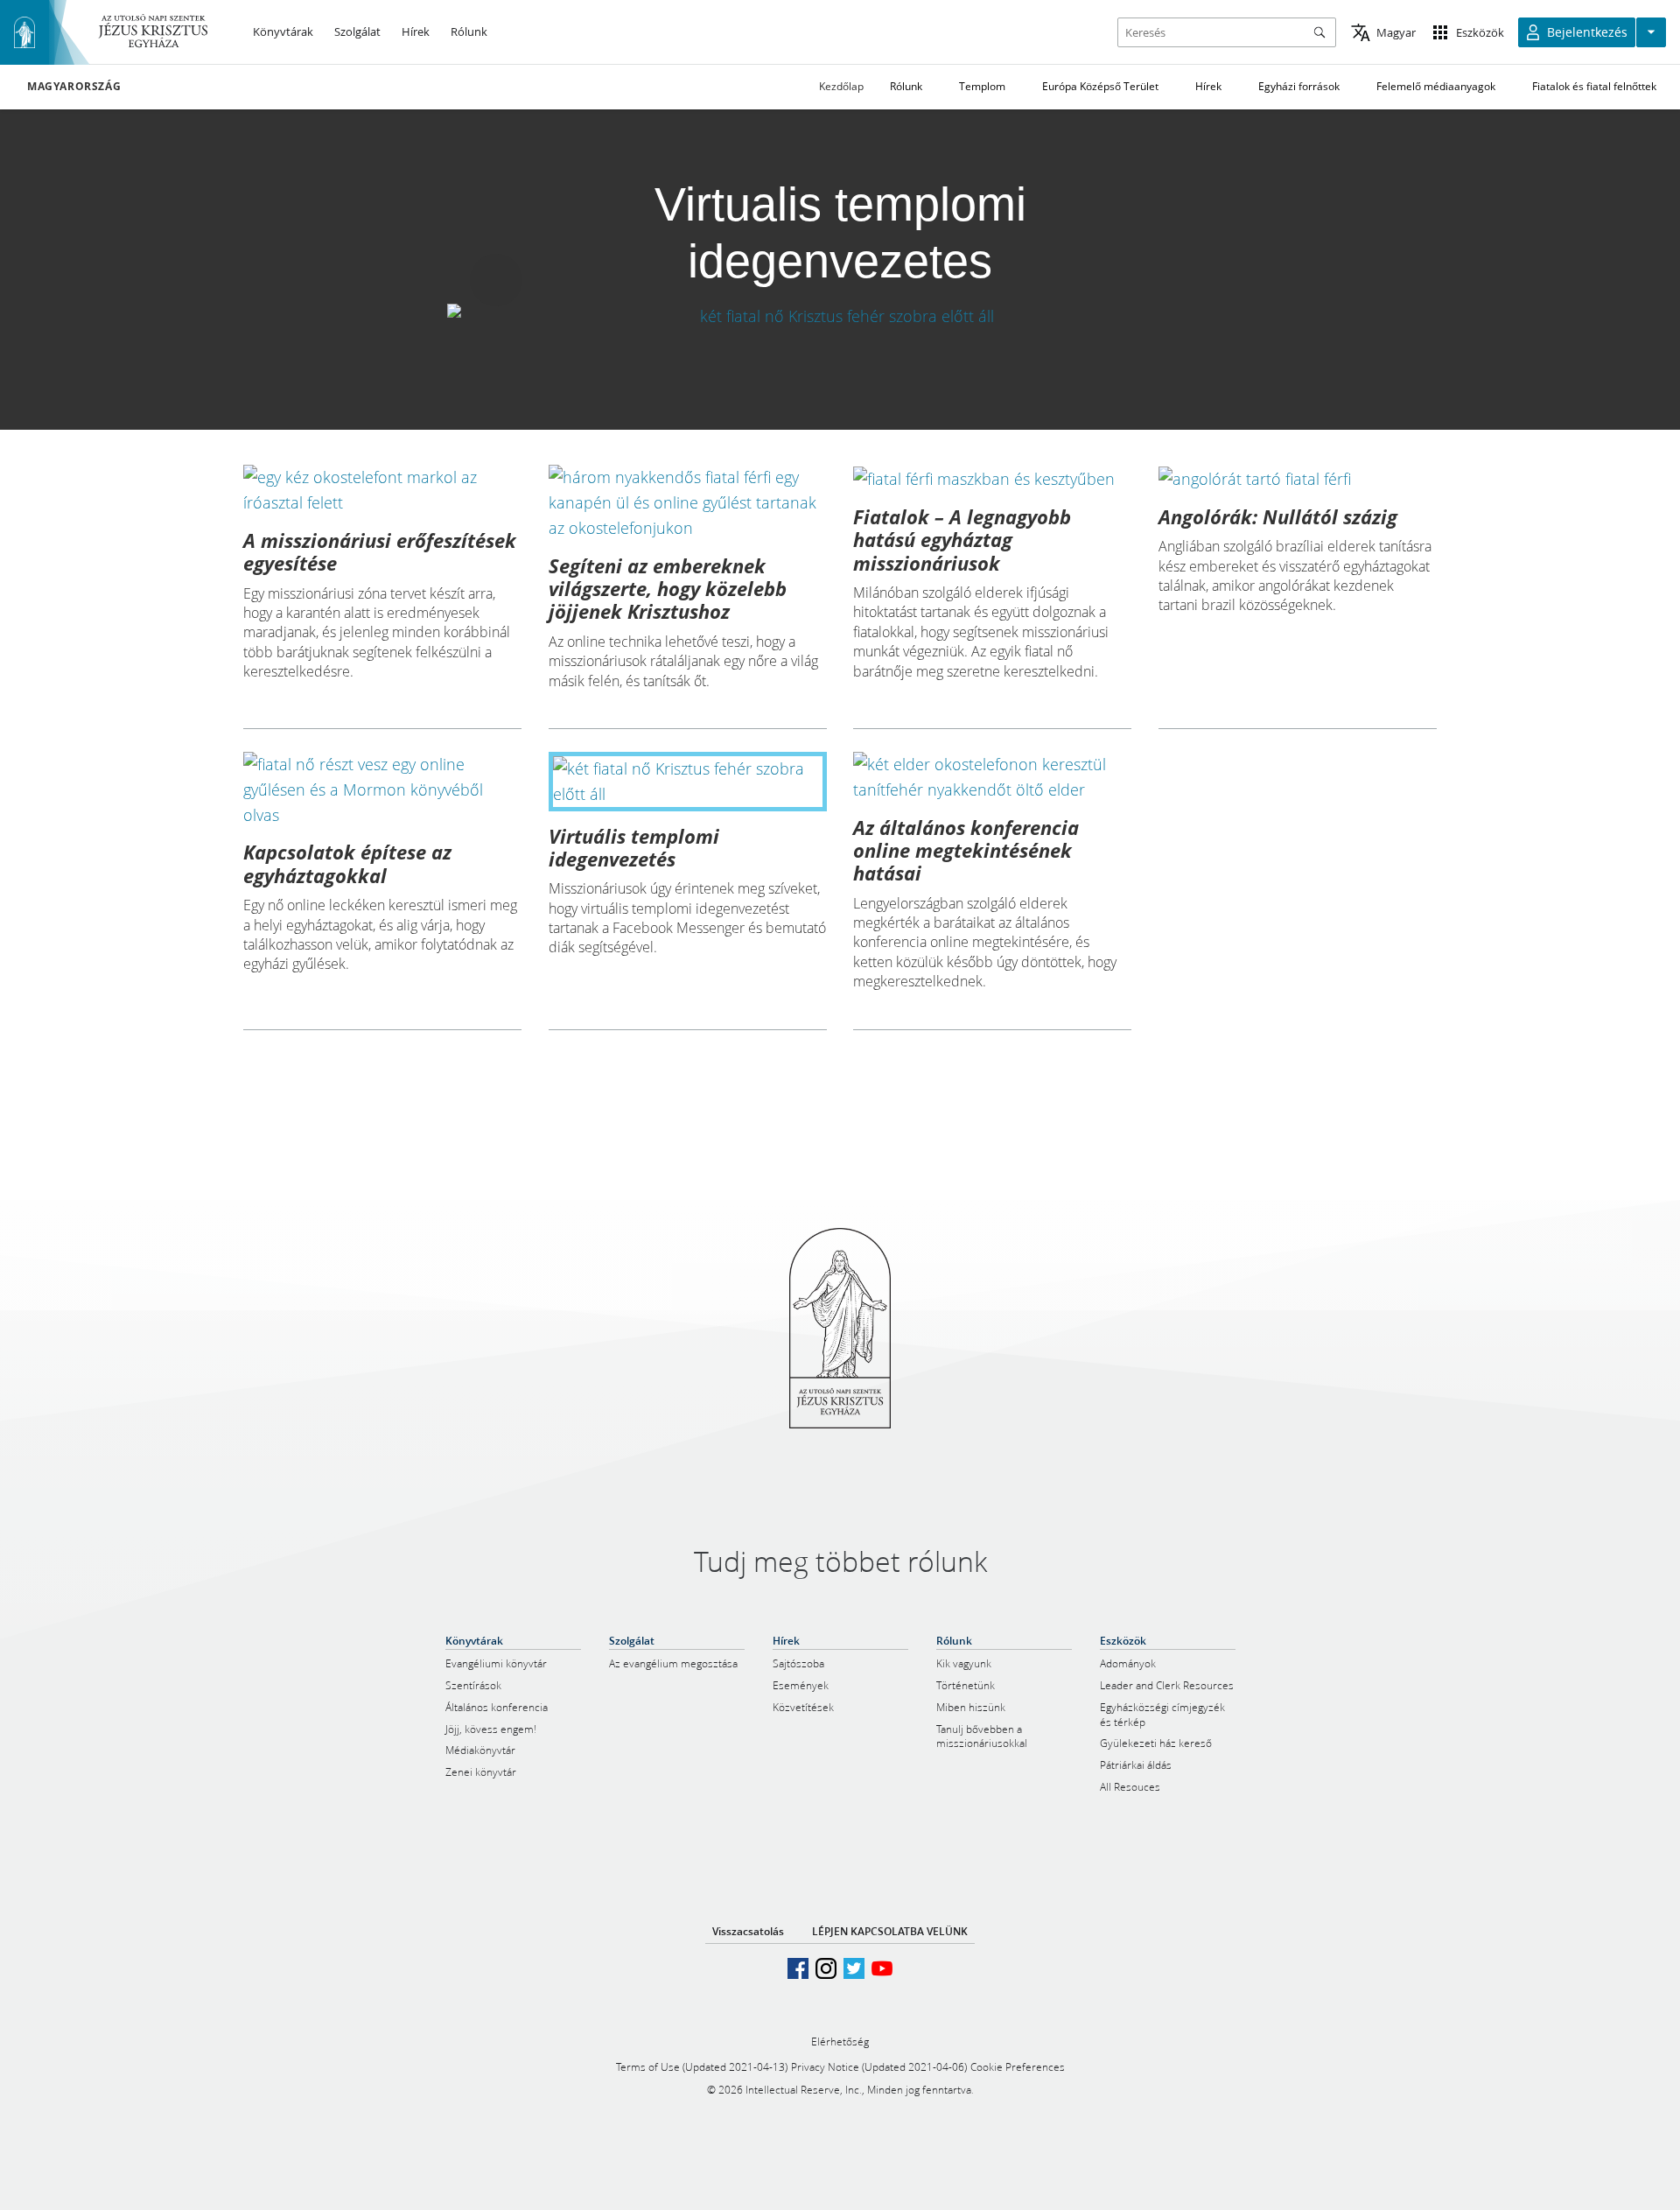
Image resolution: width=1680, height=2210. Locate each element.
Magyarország (74, 87)
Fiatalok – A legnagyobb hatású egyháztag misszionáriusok (962, 540)
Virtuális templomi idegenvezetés (634, 847)
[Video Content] (840, 316)
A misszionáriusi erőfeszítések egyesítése (380, 551)
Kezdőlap (841, 86)
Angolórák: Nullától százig (1278, 516)
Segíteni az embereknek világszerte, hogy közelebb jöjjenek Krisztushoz (668, 589)
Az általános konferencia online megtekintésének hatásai (966, 850)
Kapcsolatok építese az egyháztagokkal (347, 863)
